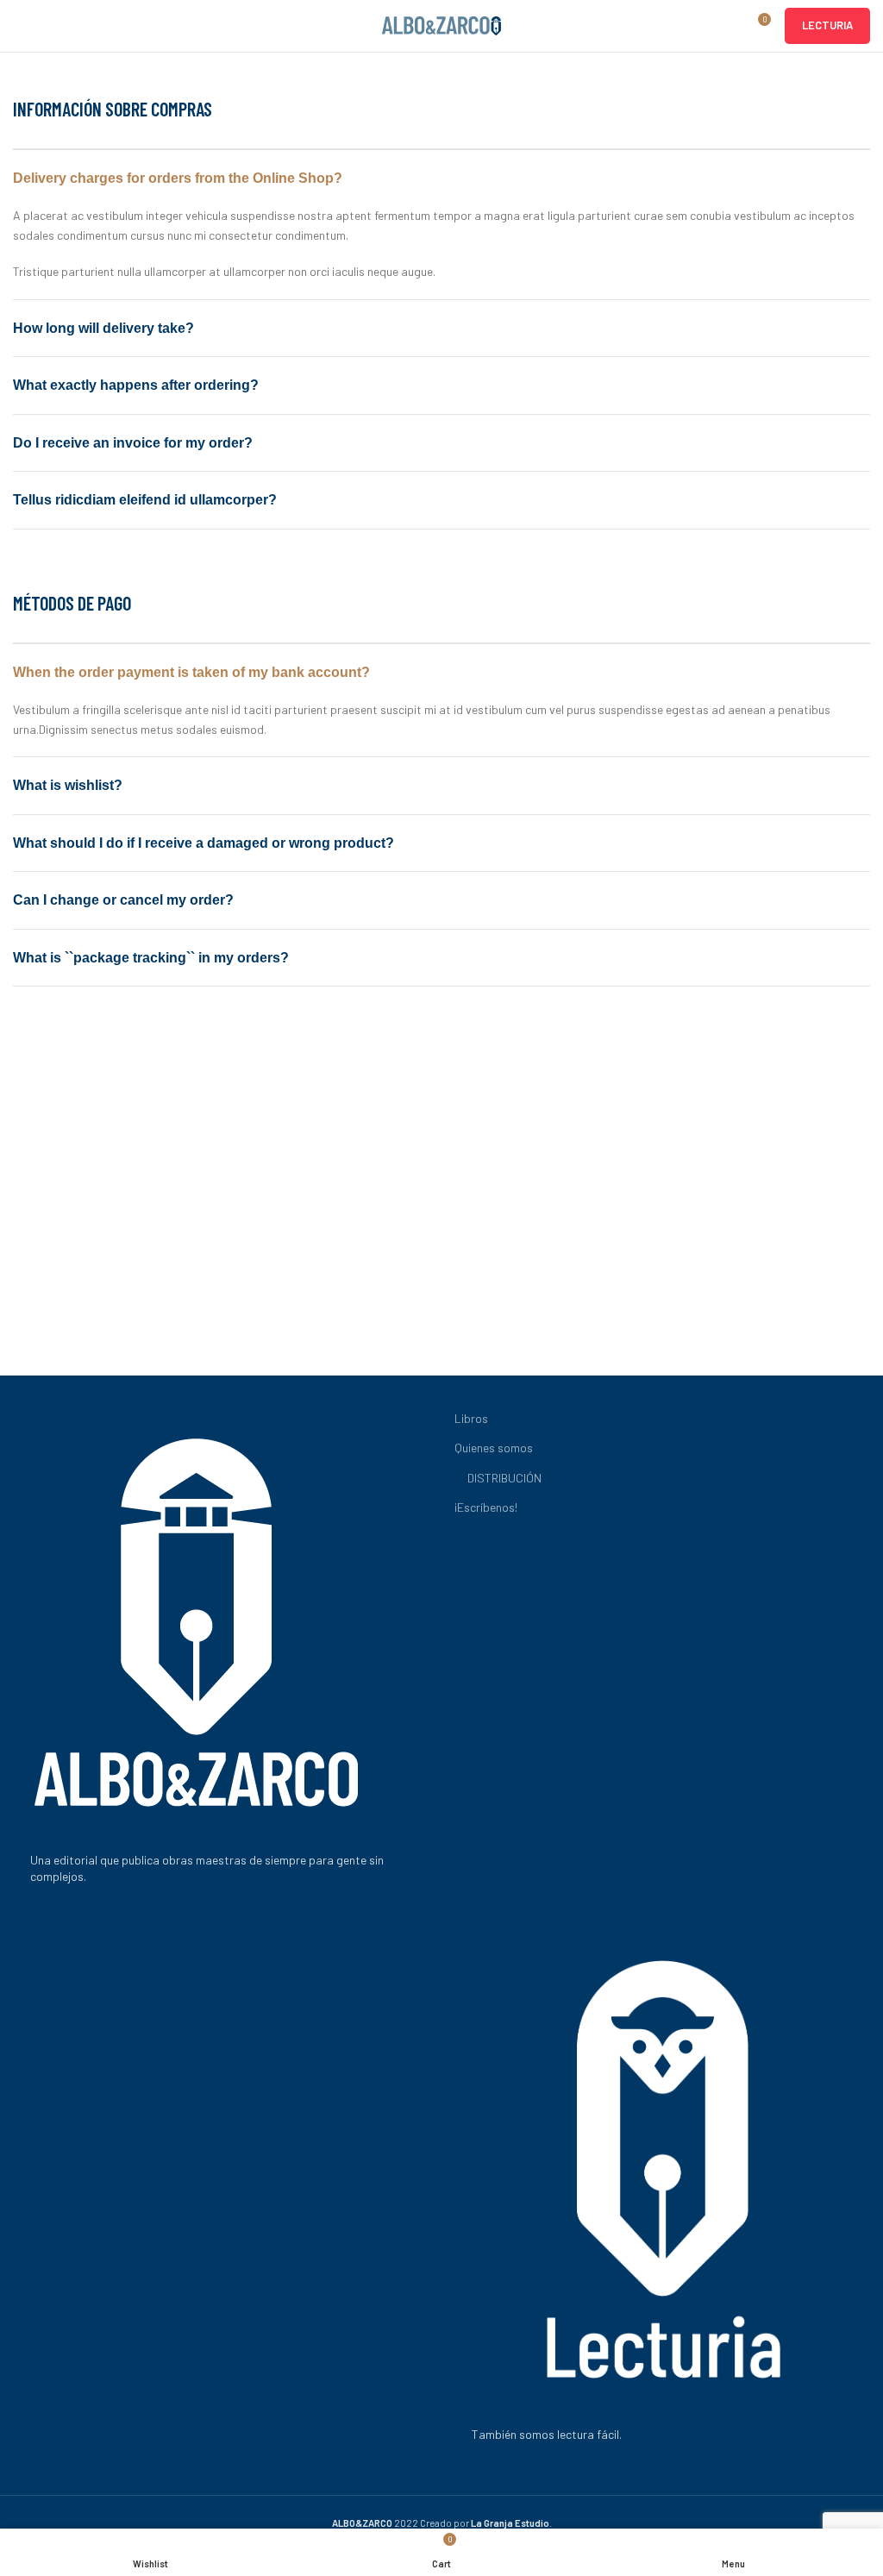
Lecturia (827, 25)
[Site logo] (441, 25)
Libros (471, 1418)
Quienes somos (494, 1448)
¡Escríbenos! (486, 1507)
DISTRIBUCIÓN (504, 1478)
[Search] (725, 26)
